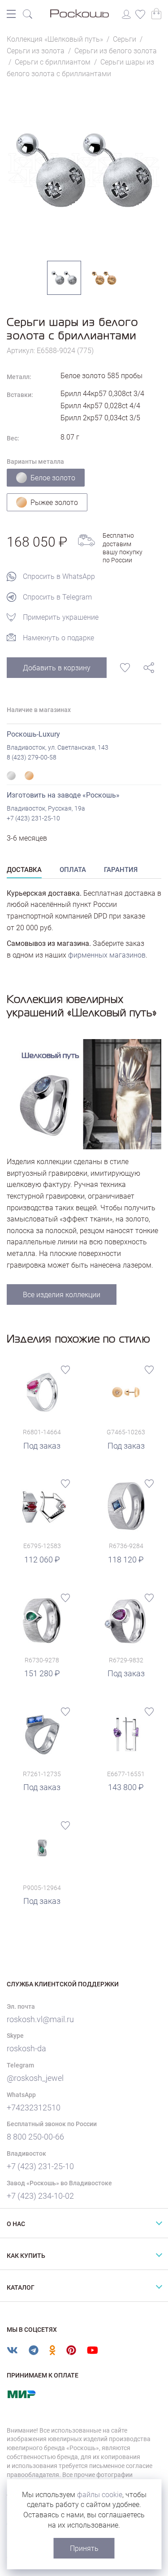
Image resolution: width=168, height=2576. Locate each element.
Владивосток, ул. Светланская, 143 (58, 747)
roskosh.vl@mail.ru (40, 2019)
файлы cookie (100, 2495)
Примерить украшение (61, 617)
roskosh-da (26, 2048)
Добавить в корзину (57, 668)
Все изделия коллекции (62, 1295)
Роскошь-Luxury (33, 734)
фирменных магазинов (107, 955)
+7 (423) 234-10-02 (40, 2196)
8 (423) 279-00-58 (32, 757)
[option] (84, 170)
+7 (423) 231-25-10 (33, 818)
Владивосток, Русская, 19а (46, 808)
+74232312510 (34, 2108)
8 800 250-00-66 (35, 2137)
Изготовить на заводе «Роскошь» (63, 795)
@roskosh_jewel (35, 2078)
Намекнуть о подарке (58, 638)
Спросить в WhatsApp (59, 576)
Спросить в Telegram (57, 597)
